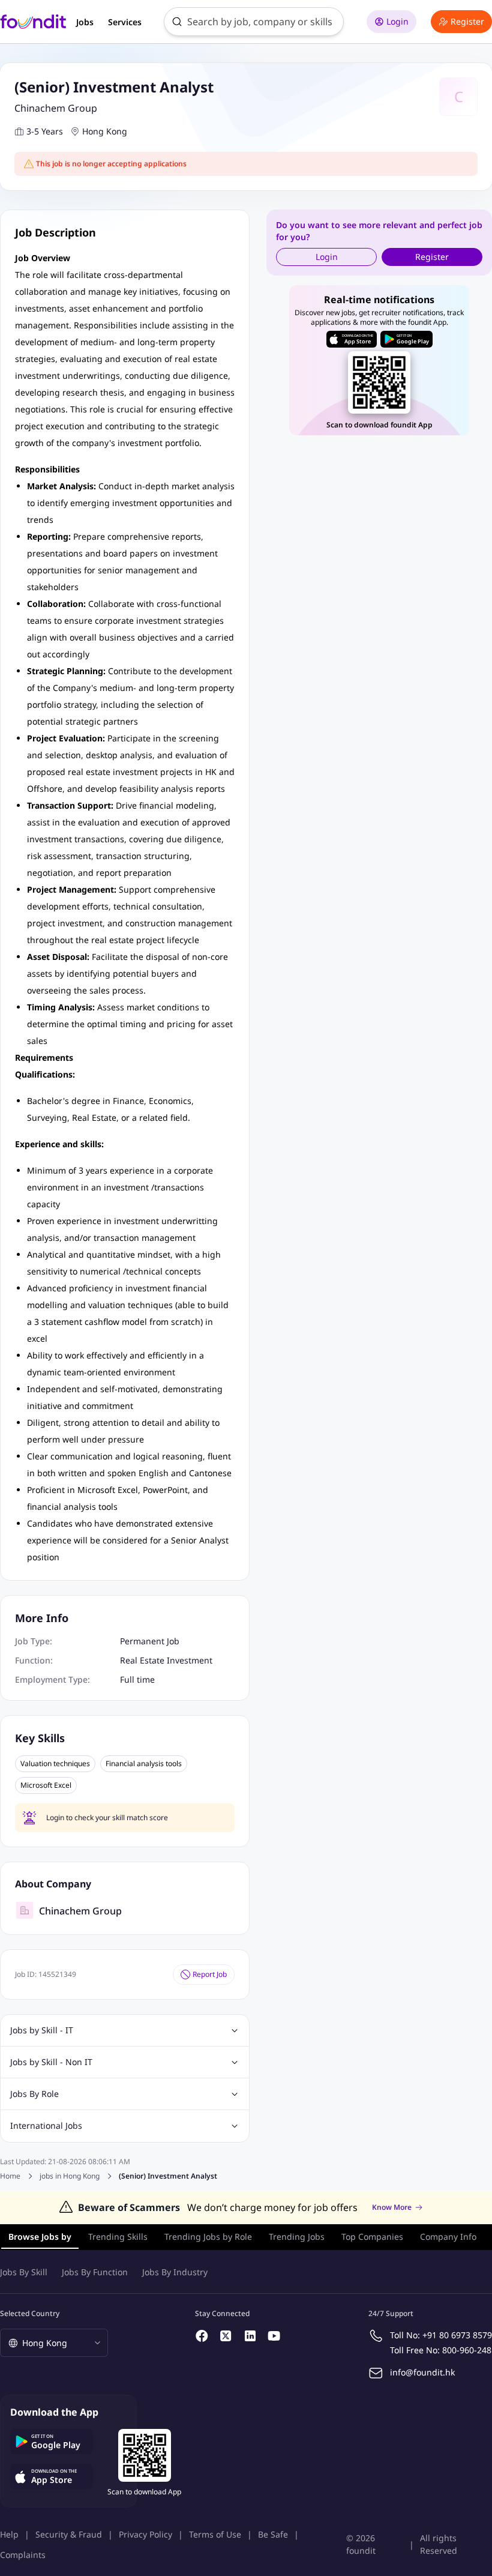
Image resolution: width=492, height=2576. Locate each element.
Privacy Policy (145, 2534)
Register (467, 21)
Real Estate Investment (166, 1660)
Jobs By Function (95, 2272)
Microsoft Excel (46, 1785)
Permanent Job (150, 1641)
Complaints (23, 2555)
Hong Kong (105, 131)
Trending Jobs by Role (208, 2237)
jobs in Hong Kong (70, 2176)
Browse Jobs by (40, 2237)
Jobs (85, 22)
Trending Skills (118, 2237)
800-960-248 (467, 2350)
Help (9, 2534)
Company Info (448, 2237)
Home (10, 2176)
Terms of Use (215, 2534)
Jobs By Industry (175, 2272)
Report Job (210, 1974)
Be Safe (273, 2534)
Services (125, 22)
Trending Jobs (297, 2237)
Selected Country (30, 2313)
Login (397, 21)
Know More (392, 2207)
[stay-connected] (202, 2336)
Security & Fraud (69, 2534)
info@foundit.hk (422, 2372)
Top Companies (372, 2237)
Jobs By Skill (24, 2272)
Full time (137, 1679)
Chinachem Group (56, 108)
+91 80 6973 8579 (457, 2335)
